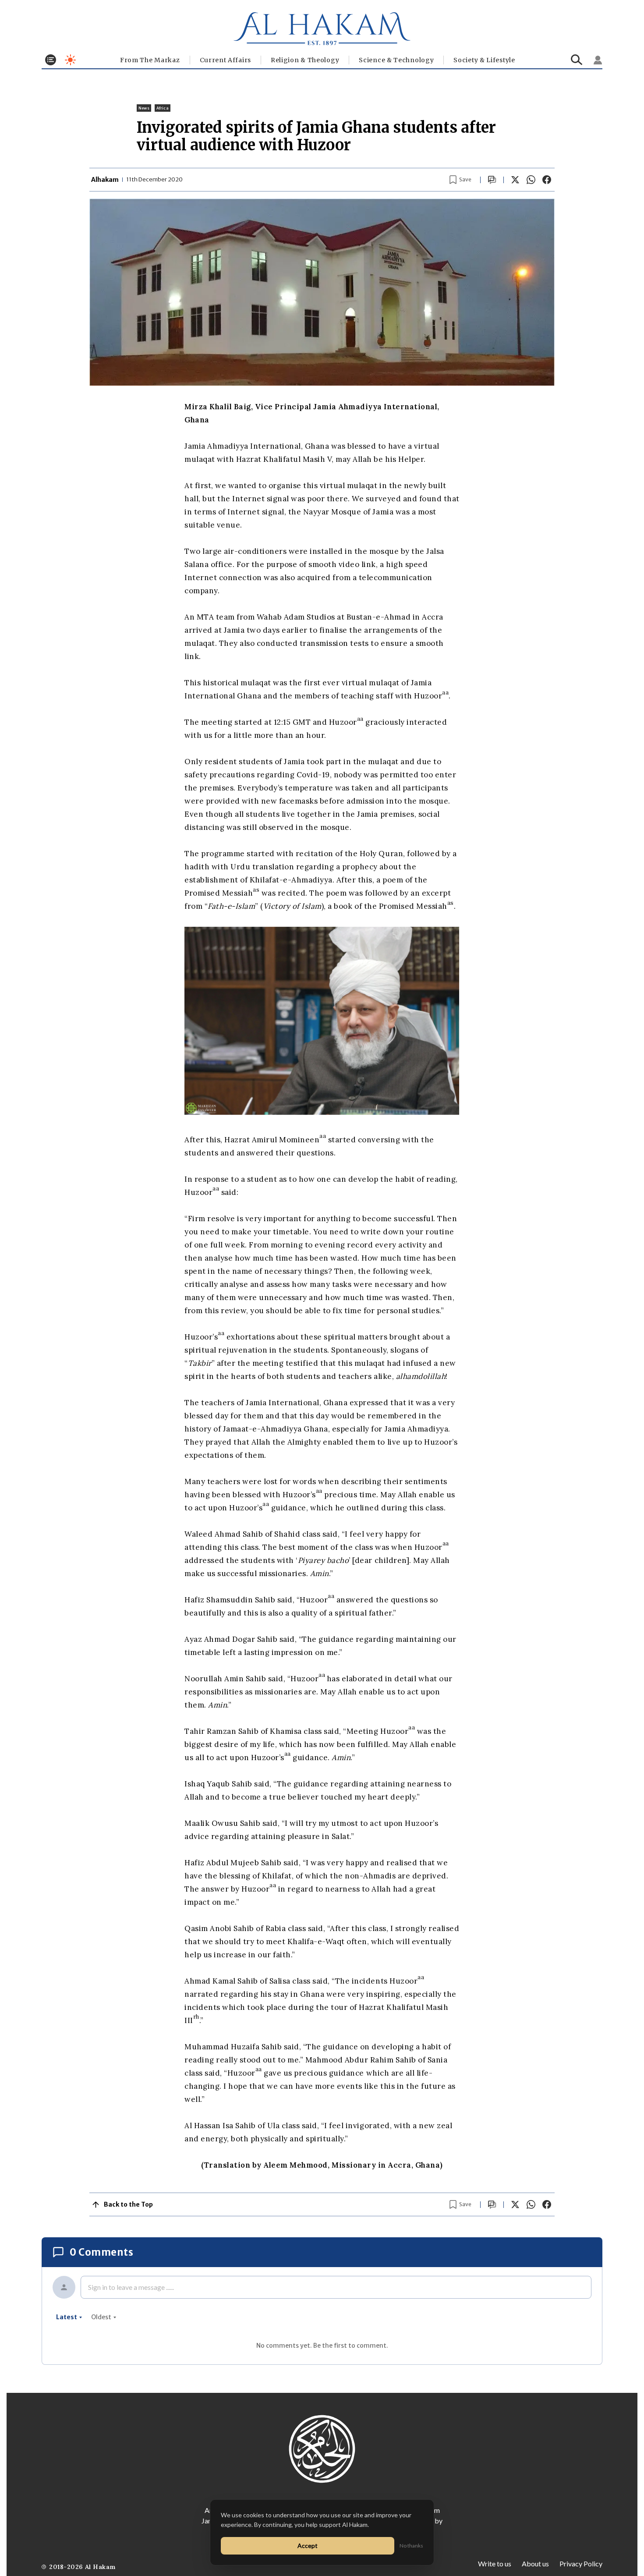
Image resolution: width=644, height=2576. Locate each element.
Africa (163, 108)
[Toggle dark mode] (70, 60)
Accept (308, 2546)
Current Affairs (226, 60)
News (144, 108)
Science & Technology (396, 60)
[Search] (577, 60)
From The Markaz (150, 60)
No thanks (411, 2546)
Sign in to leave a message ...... (131, 2287)
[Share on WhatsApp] (531, 180)
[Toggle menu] (51, 60)
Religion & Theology (305, 60)
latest (67, 2317)
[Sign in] (598, 60)
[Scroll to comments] (492, 180)
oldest (101, 2317)
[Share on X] (515, 180)
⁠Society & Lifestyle (484, 60)
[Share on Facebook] (547, 180)
